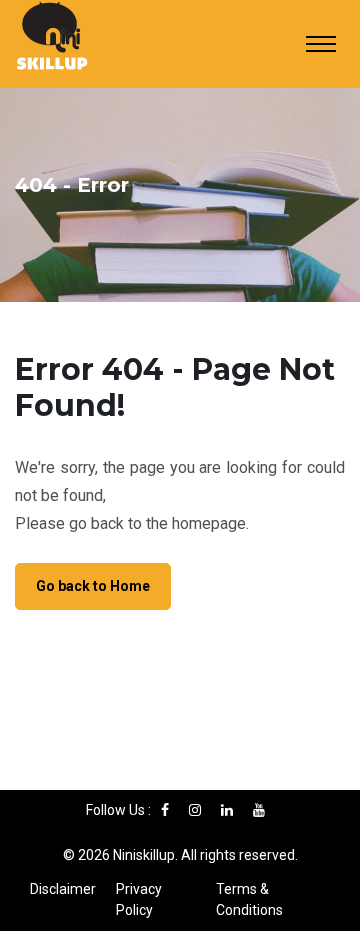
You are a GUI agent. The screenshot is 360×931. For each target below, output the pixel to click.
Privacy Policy (139, 899)
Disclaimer (63, 889)
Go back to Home (93, 586)
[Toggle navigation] (321, 44)
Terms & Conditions (249, 899)
